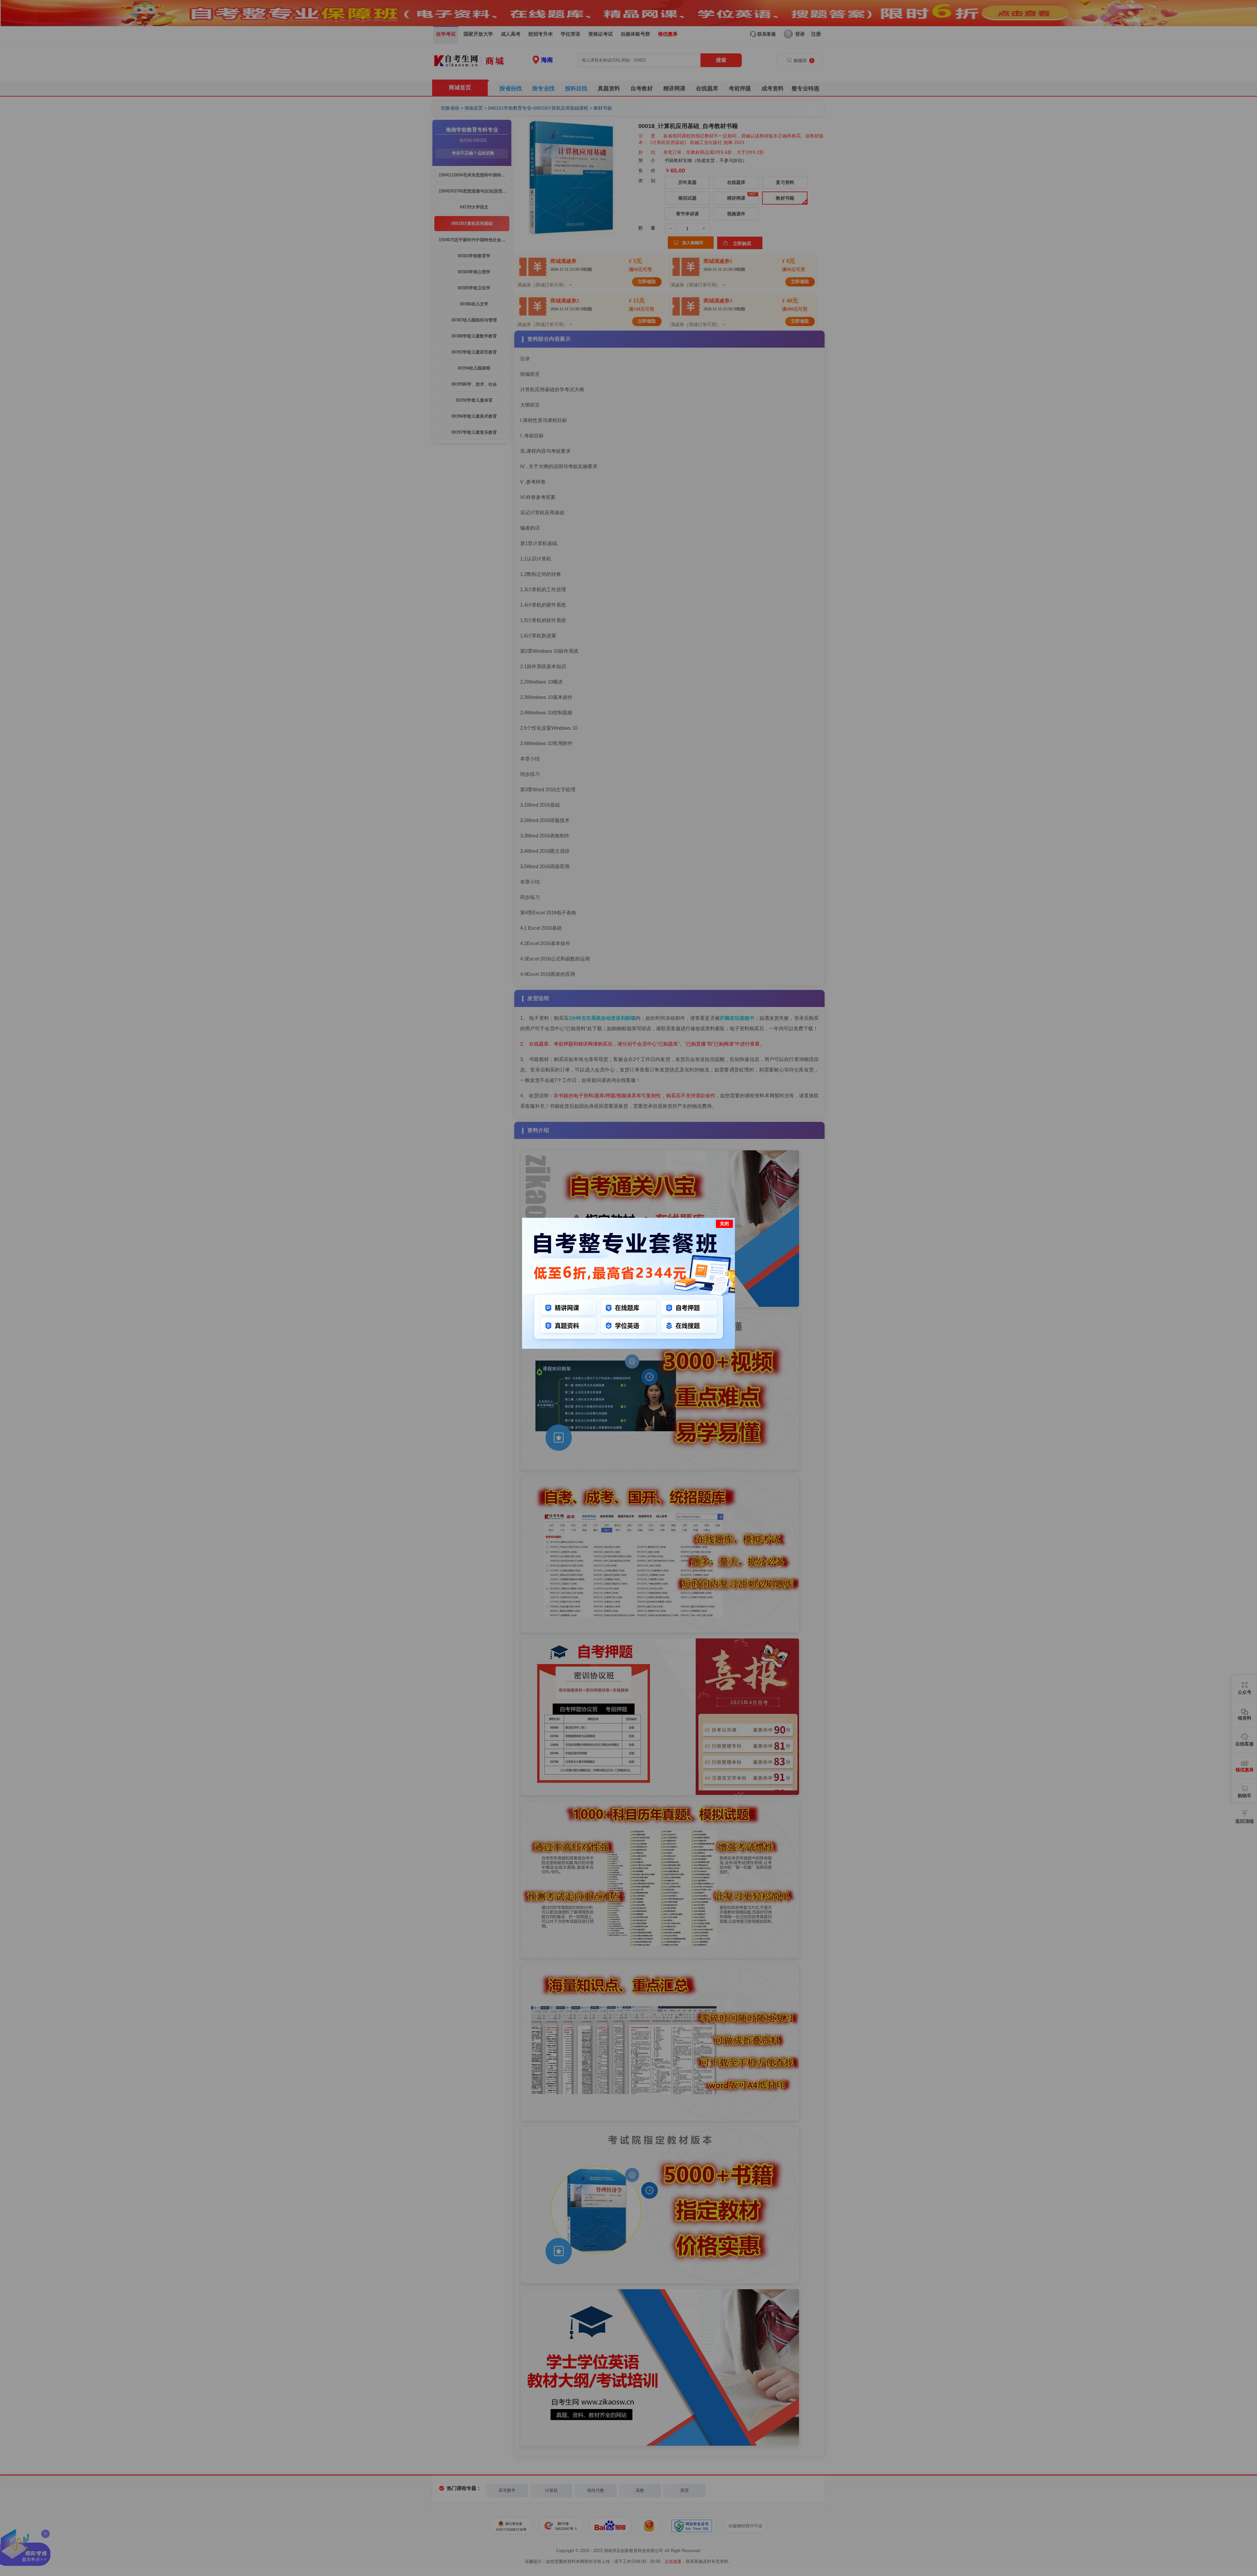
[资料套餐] (628, 1347)
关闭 (724, 1224)
